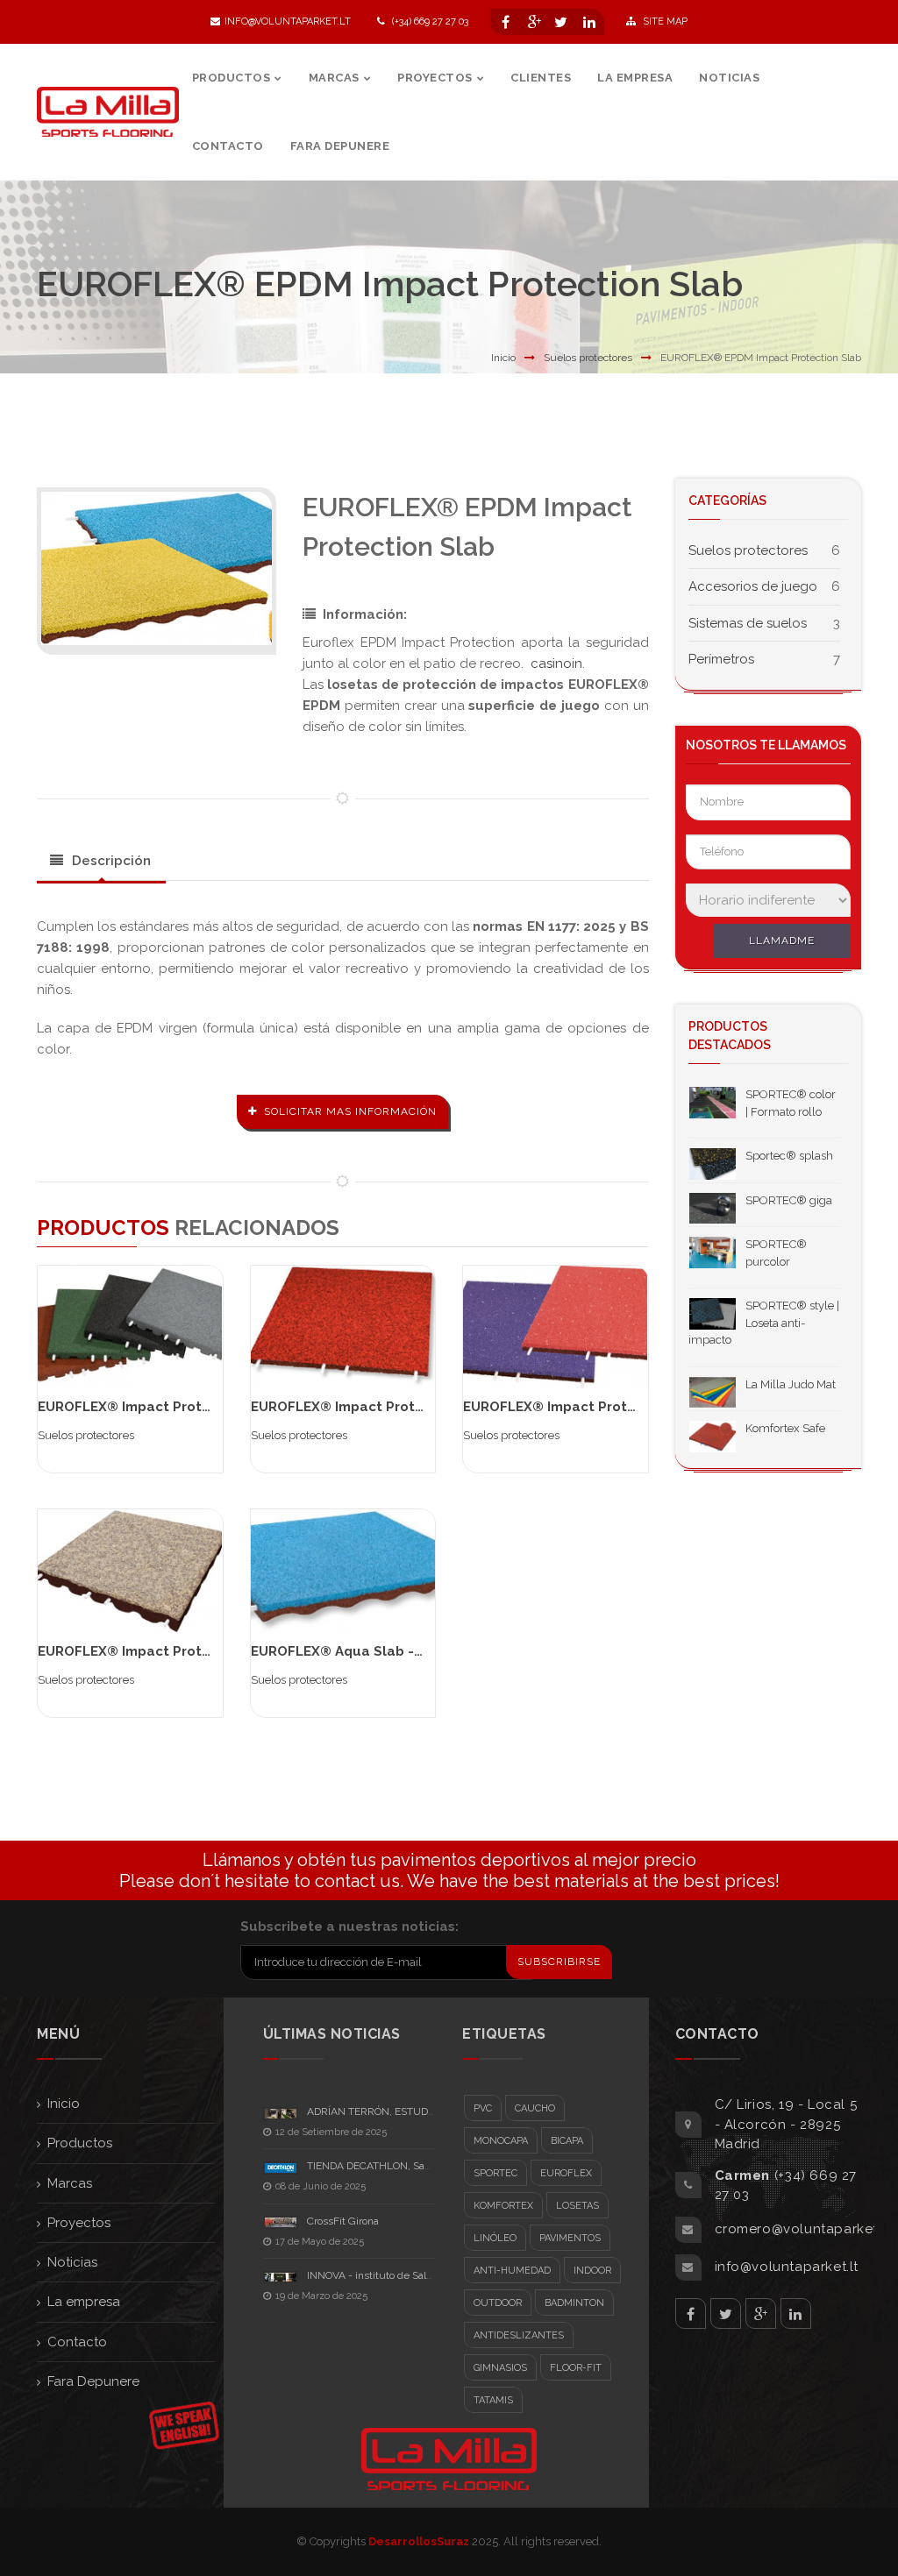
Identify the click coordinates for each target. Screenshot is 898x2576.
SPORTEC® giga (789, 1200)
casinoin (556, 664)
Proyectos (79, 2223)
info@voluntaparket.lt (288, 21)
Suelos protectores (588, 358)
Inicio (503, 358)
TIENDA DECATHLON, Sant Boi (379, 2166)
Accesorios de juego (753, 586)
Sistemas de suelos (748, 623)
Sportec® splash (789, 1156)
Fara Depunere (93, 2381)
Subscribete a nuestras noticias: (349, 1927)
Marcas (70, 2183)
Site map (664, 21)
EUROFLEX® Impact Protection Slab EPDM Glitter (628, 1407)
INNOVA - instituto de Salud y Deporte (398, 2275)
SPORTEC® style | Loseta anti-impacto (764, 1323)
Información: (365, 614)
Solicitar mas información (350, 1111)
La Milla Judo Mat (791, 1384)
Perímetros (721, 659)
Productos (80, 2143)
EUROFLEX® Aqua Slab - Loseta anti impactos (406, 1651)
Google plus (761, 2313)
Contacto (77, 2342)
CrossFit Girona (343, 2221)
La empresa (84, 2302)
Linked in (796, 2313)
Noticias (72, 2262)
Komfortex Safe (785, 1428)
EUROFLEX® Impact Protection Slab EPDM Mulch (201, 1651)
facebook (691, 2313)
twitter (726, 2313)
